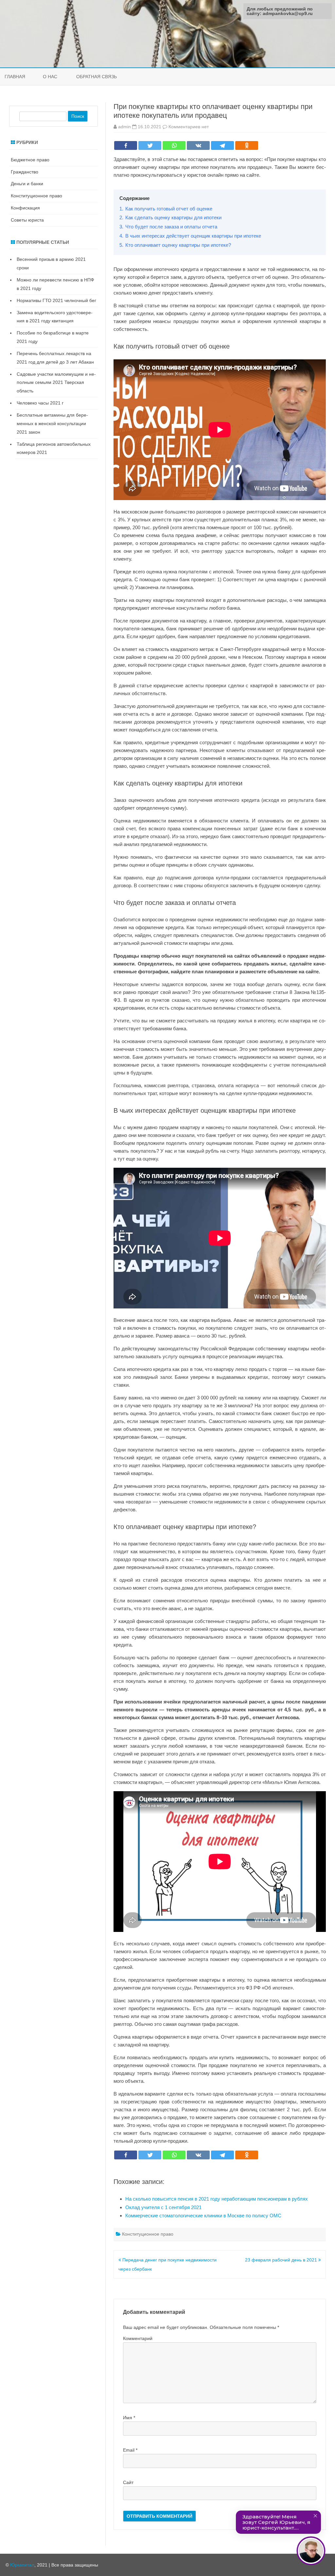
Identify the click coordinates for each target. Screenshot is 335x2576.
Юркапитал (22, 2565)
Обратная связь (97, 77)
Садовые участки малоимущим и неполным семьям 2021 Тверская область (56, 383)
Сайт (128, 2482)
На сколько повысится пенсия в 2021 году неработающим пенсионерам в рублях (217, 2199)
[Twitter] (150, 145)
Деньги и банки (27, 184)
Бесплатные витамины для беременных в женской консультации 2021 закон (52, 423)
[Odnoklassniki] (247, 145)
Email (130, 2450)
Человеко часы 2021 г (40, 403)
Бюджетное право (30, 160)
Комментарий (138, 2338)
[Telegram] (222, 145)
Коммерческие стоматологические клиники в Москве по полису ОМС (203, 2216)
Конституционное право (148, 2234)
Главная (15, 77)
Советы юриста (27, 220)
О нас (50, 77)
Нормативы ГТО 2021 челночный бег (56, 300)
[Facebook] (126, 145)
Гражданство (25, 172)
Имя (129, 2418)
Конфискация (25, 208)
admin (124, 127)
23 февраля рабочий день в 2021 (282, 2260)
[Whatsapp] (174, 145)
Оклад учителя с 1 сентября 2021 (163, 2207)
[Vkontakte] (198, 145)
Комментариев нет (189, 127)
